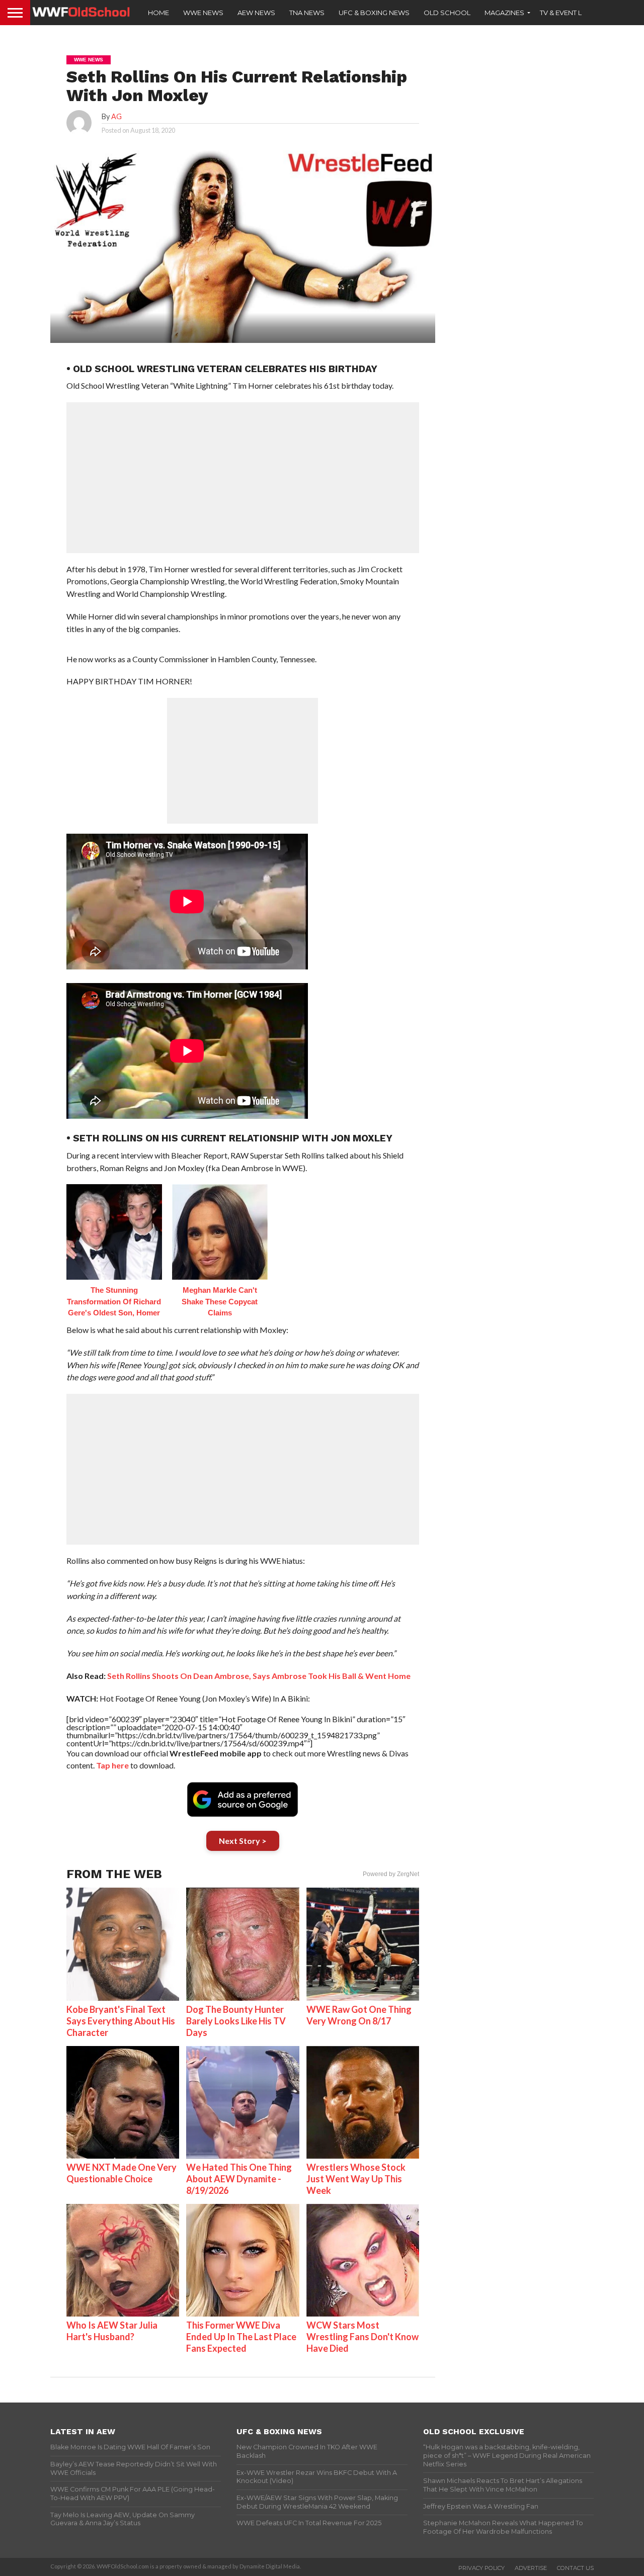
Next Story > (243, 1841)
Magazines (504, 13)
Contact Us (575, 2568)
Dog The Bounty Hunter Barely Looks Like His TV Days (236, 2021)
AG (116, 116)
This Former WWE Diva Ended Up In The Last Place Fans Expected (241, 2337)
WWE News (203, 13)
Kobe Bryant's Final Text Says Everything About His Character (121, 2021)
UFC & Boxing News (374, 13)
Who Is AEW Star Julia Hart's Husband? (112, 2331)
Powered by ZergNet (391, 1874)
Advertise (531, 2568)
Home (158, 13)
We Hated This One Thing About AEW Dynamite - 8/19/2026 (239, 2179)
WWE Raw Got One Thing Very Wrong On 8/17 (359, 2015)
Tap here (112, 1765)
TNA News (307, 13)
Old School (447, 13)
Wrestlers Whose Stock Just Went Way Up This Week (356, 2179)
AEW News (256, 13)
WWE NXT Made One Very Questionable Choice (122, 2173)
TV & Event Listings (574, 13)
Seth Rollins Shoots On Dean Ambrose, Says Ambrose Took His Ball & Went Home (259, 1676)
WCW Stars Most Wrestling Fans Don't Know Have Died (363, 2337)
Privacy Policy (481, 2568)
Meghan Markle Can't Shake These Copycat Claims (220, 1301)
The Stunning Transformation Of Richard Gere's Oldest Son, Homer (114, 1301)
